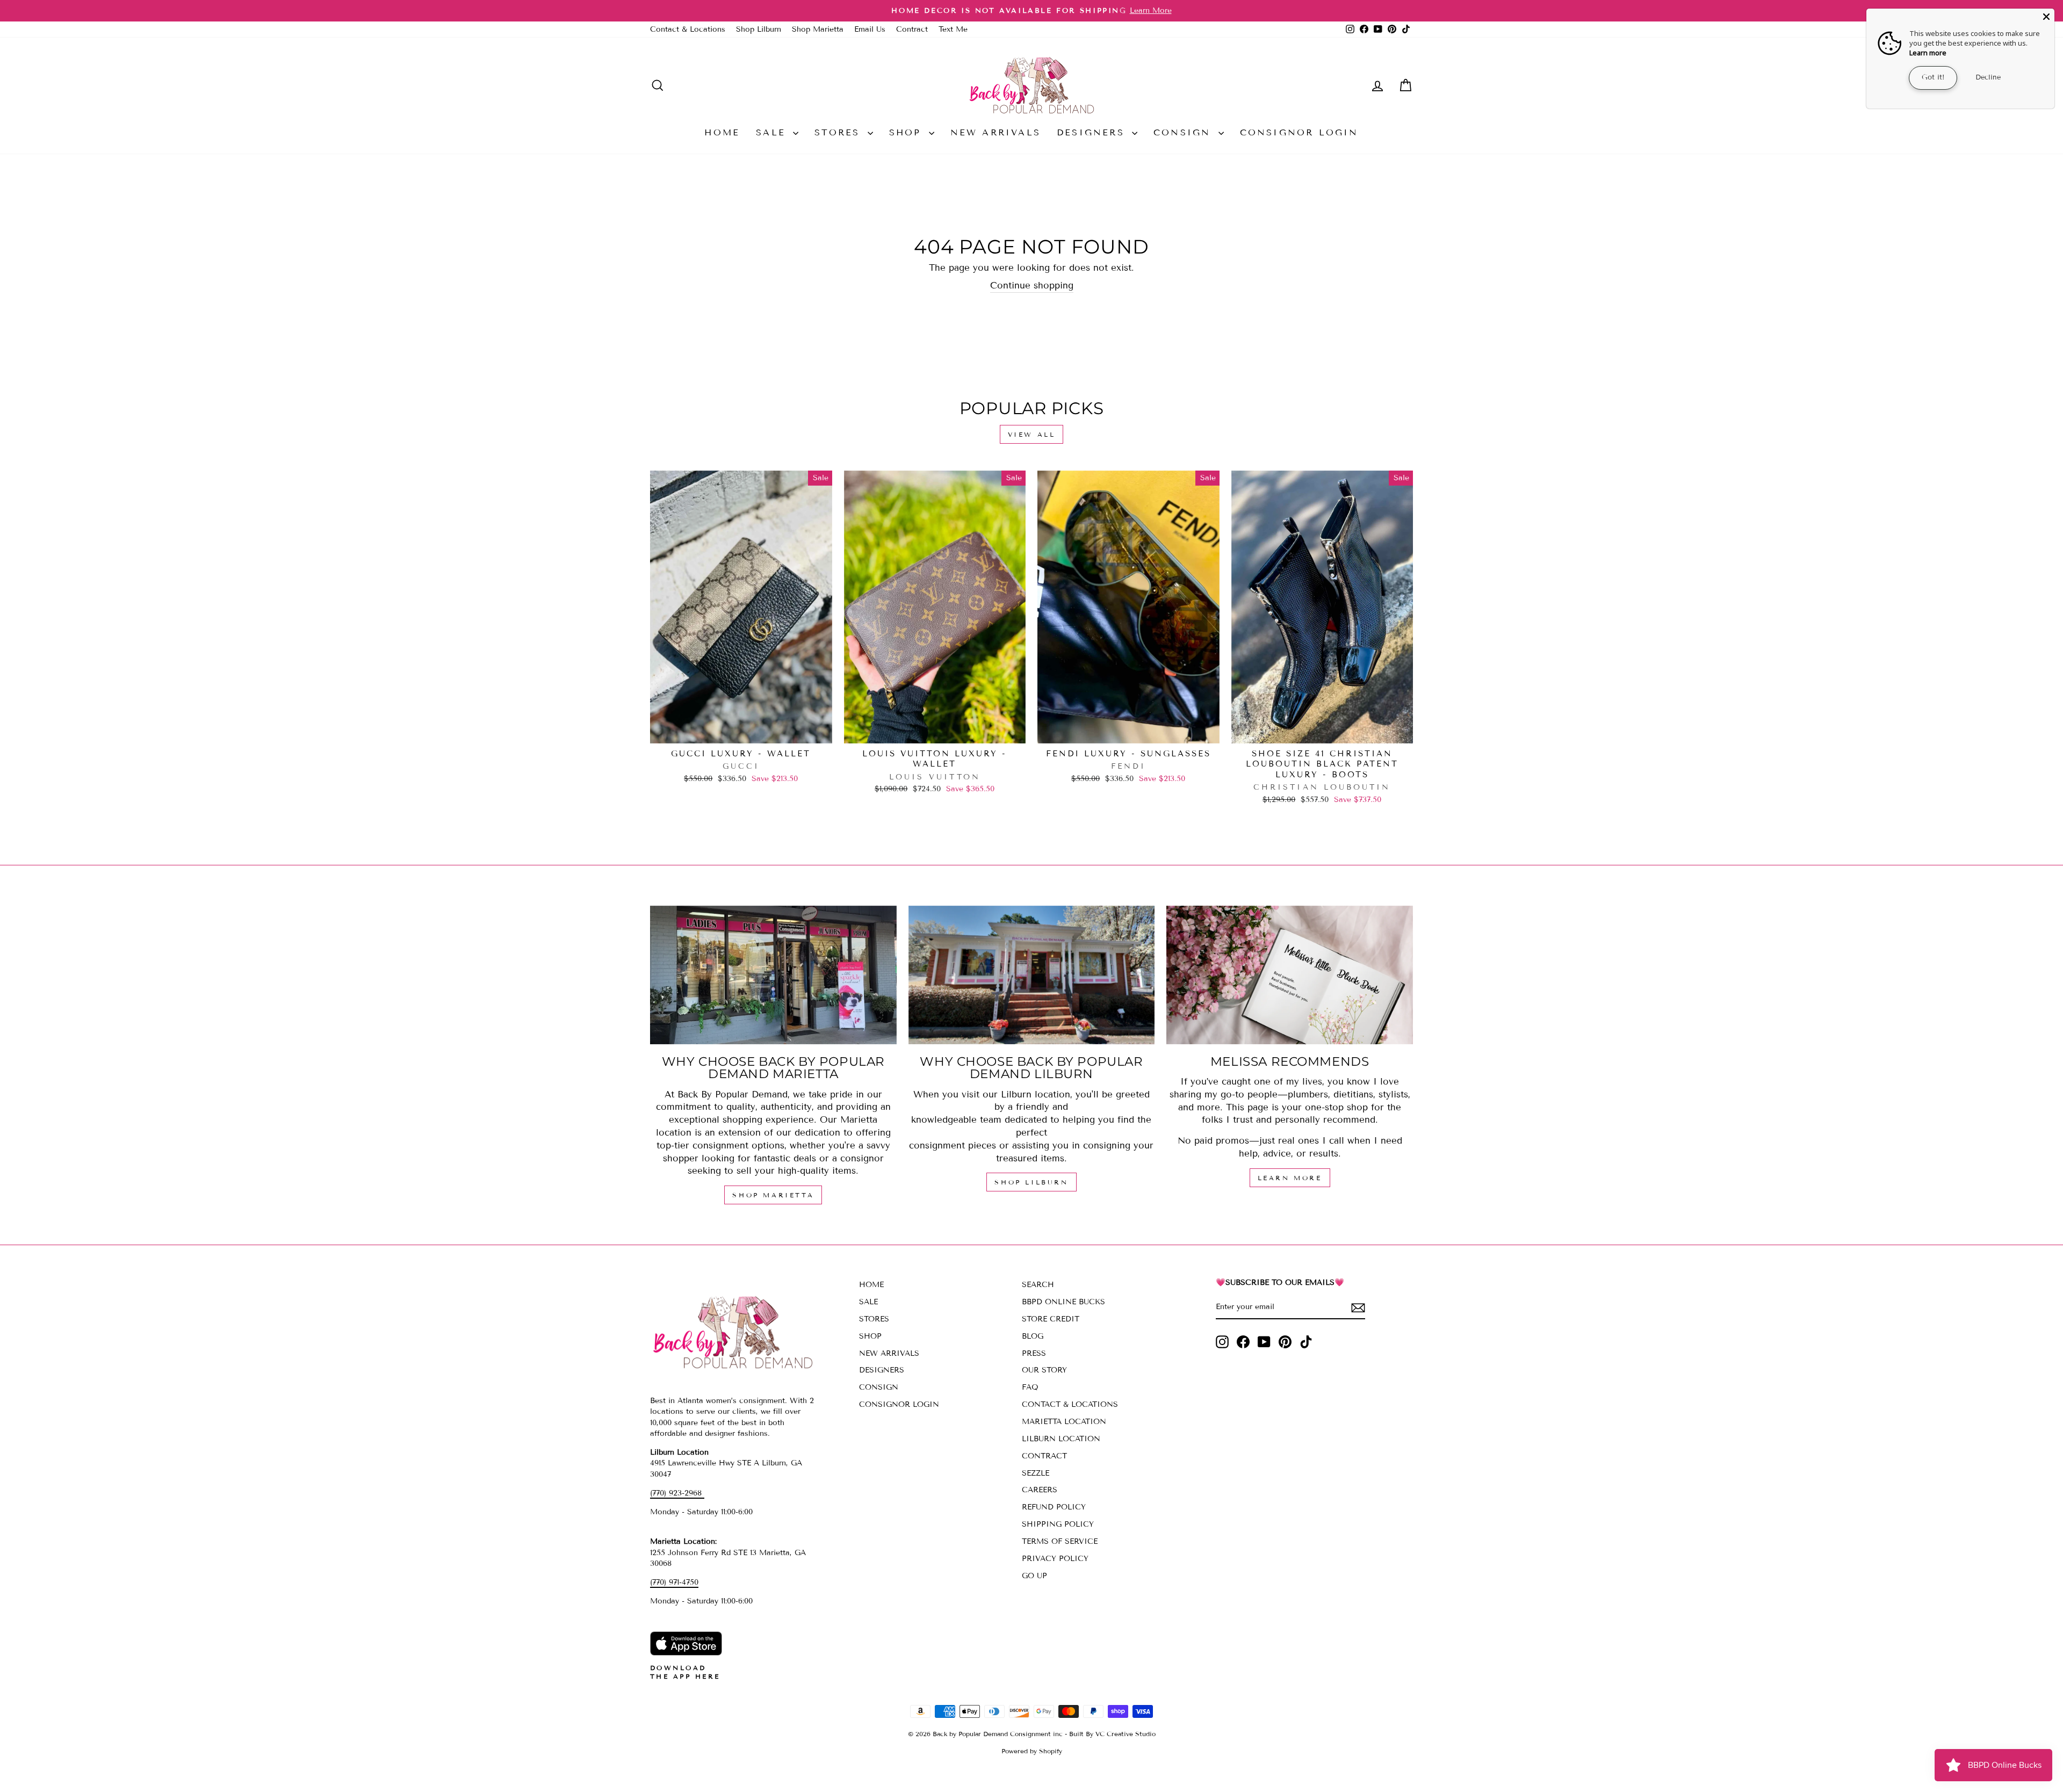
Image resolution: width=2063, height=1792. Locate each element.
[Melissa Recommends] (1290, 975)
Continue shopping (1032, 286)
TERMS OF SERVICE (1060, 1541)
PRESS (1034, 1353)
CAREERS (1040, 1490)
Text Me (953, 29)
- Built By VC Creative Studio (1110, 1734)
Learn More (1290, 1178)
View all (1032, 434)
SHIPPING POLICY (1058, 1524)
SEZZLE (1036, 1473)
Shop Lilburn (759, 29)
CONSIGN (1185, 132)
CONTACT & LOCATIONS (1070, 1404)
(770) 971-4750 (674, 1582)
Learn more (1928, 53)
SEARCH (1038, 1285)
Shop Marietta (818, 29)
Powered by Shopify (1032, 1751)
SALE (773, 132)
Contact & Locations (688, 29)
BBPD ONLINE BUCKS (1063, 1302)
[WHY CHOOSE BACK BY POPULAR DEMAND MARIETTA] (773, 975)
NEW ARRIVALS (996, 132)
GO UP (1034, 1576)
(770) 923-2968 (677, 1493)
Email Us (870, 29)
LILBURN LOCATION (1061, 1439)
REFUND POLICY (1054, 1507)
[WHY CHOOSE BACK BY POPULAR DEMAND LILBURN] (1032, 975)
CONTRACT (1044, 1456)
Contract (912, 29)
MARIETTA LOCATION (1064, 1422)
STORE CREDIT (1051, 1319)
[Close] (2046, 17)
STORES (839, 132)
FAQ (1030, 1387)
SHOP (908, 132)
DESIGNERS (1093, 132)
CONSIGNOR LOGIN (1299, 132)
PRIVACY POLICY (1055, 1559)
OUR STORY (1044, 1370)
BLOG (1033, 1336)
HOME (722, 132)
